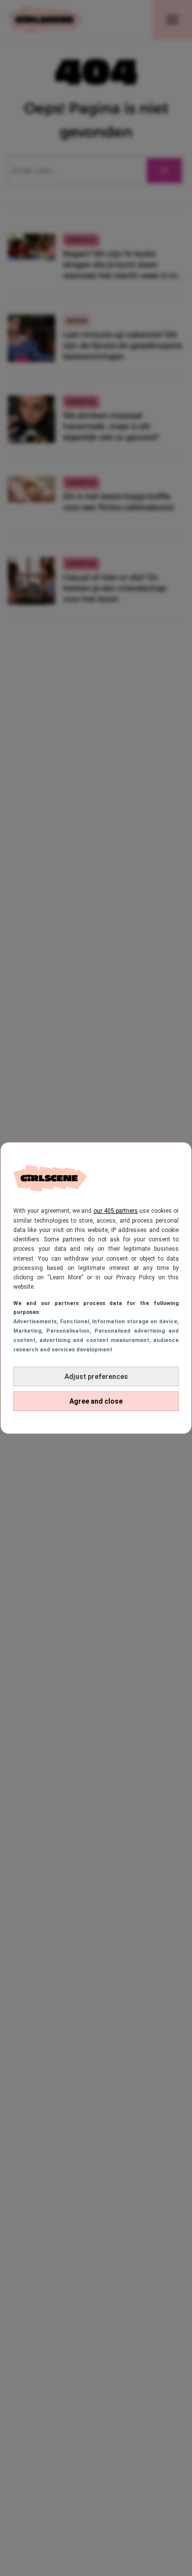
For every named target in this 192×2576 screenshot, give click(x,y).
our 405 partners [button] (116, 1211)
